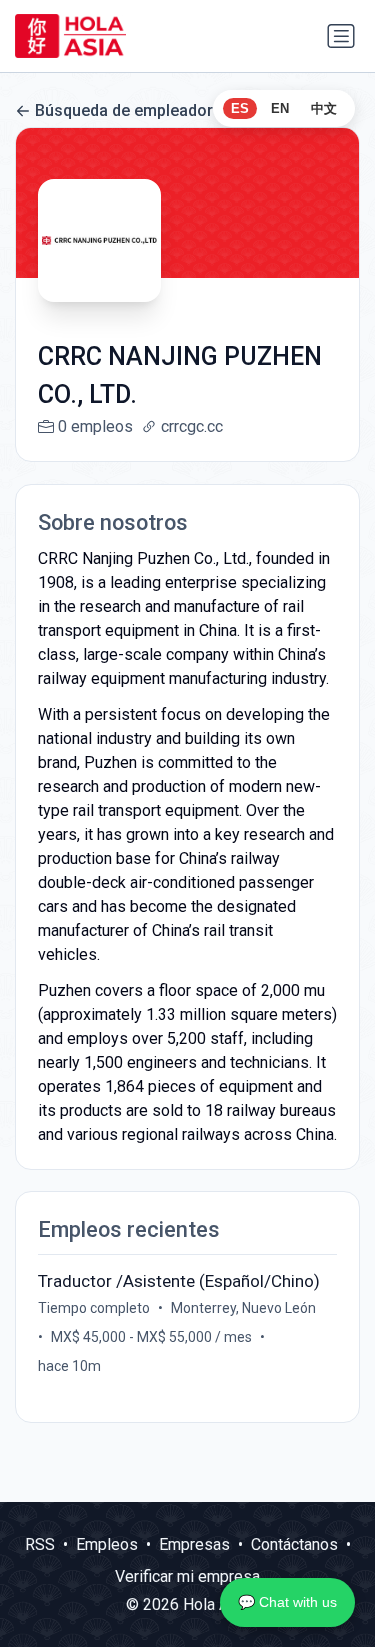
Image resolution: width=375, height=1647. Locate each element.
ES (240, 108)
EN (280, 108)
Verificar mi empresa (187, 1576)
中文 (324, 108)
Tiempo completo (94, 1308)
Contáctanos (294, 1544)
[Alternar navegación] (341, 36)
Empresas (194, 1544)
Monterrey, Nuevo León (243, 1308)
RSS (40, 1544)
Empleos (107, 1544)
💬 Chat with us (287, 1602)
